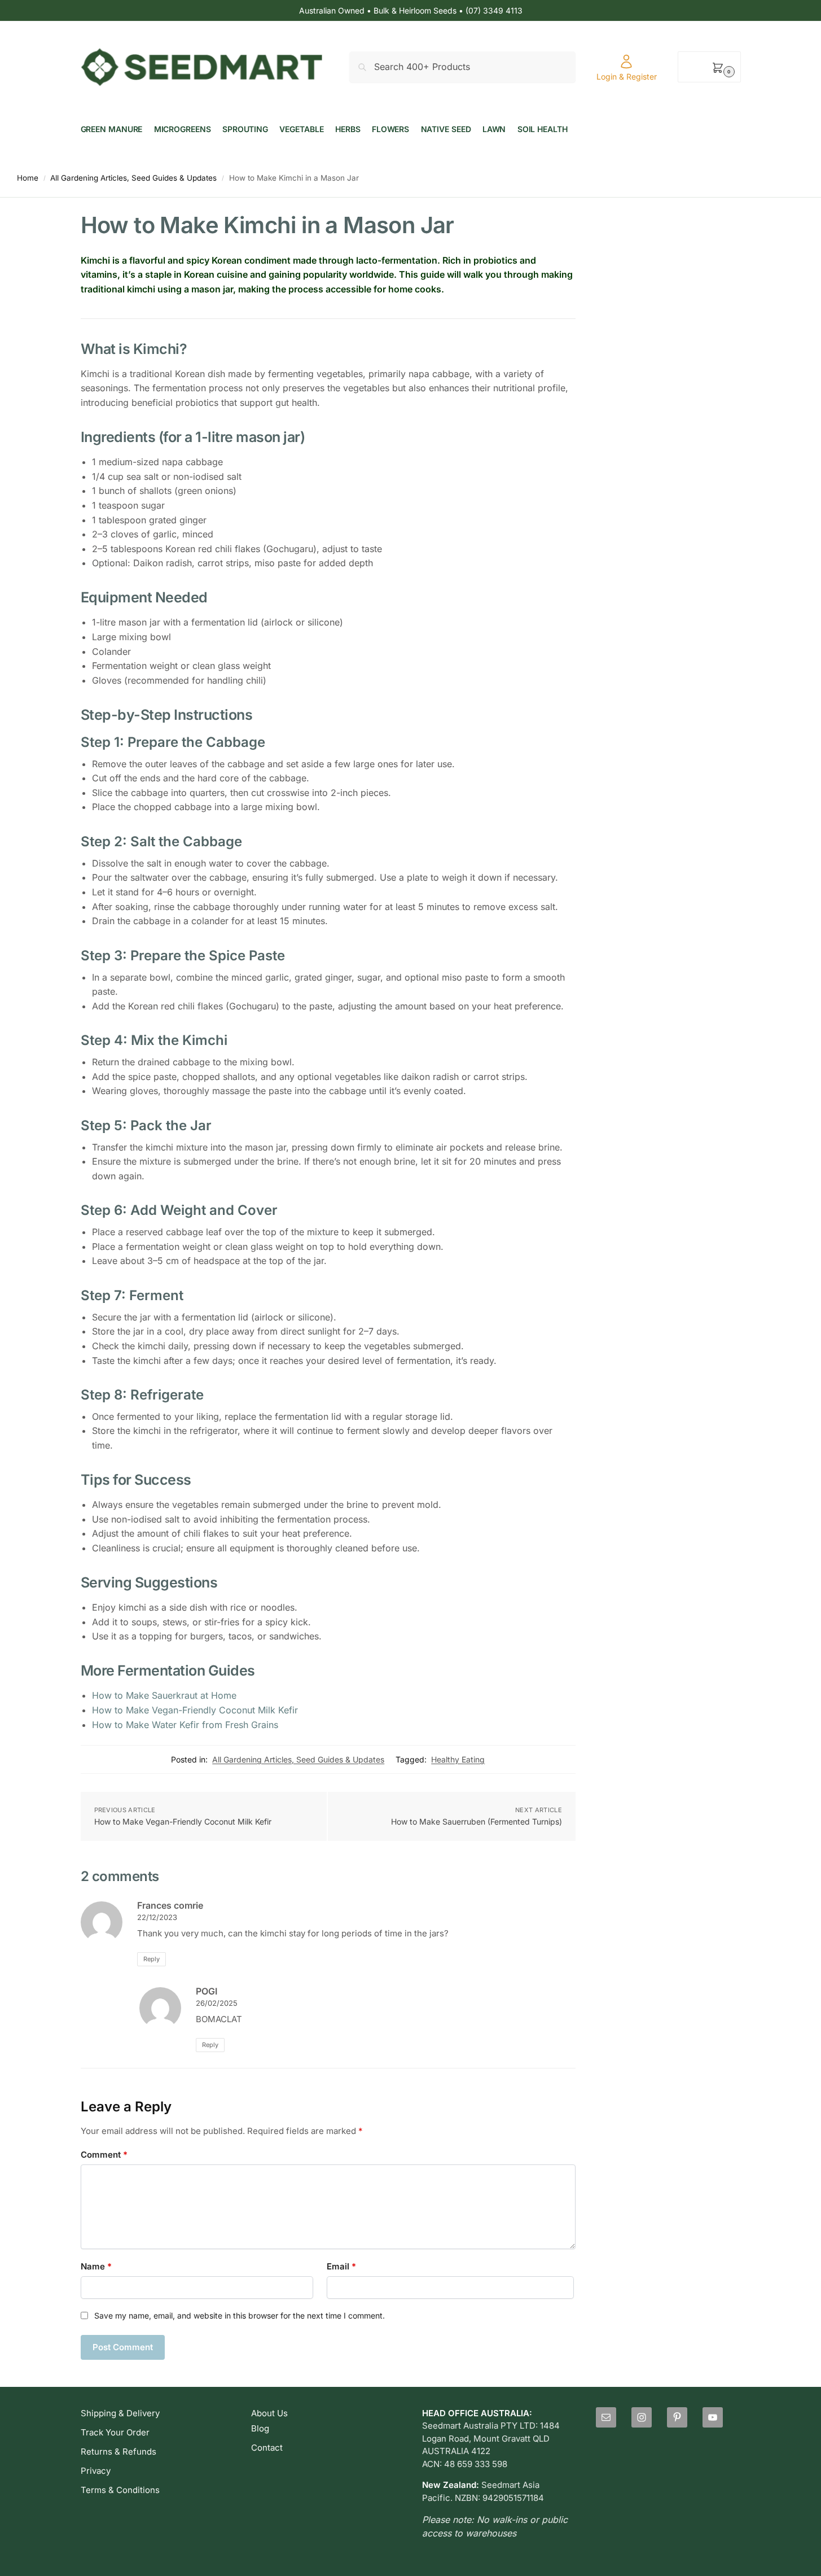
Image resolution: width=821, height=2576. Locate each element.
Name (96, 2266)
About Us (269, 2413)
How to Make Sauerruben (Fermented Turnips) (477, 1821)
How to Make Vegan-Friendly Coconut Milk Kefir (195, 1710)
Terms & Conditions (120, 2490)
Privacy (96, 2471)
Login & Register (627, 76)
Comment (104, 2155)
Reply (152, 1959)
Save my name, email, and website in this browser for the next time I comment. (240, 2315)
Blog (260, 2428)
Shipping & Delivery (120, 2413)
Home (28, 178)
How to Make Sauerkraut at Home (164, 1695)
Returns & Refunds (118, 2452)
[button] (709, 67)
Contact (267, 2448)
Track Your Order (115, 2432)
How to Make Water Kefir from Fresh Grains (185, 1725)
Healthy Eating (458, 1759)
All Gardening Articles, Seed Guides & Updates (133, 178)
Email (341, 2266)
